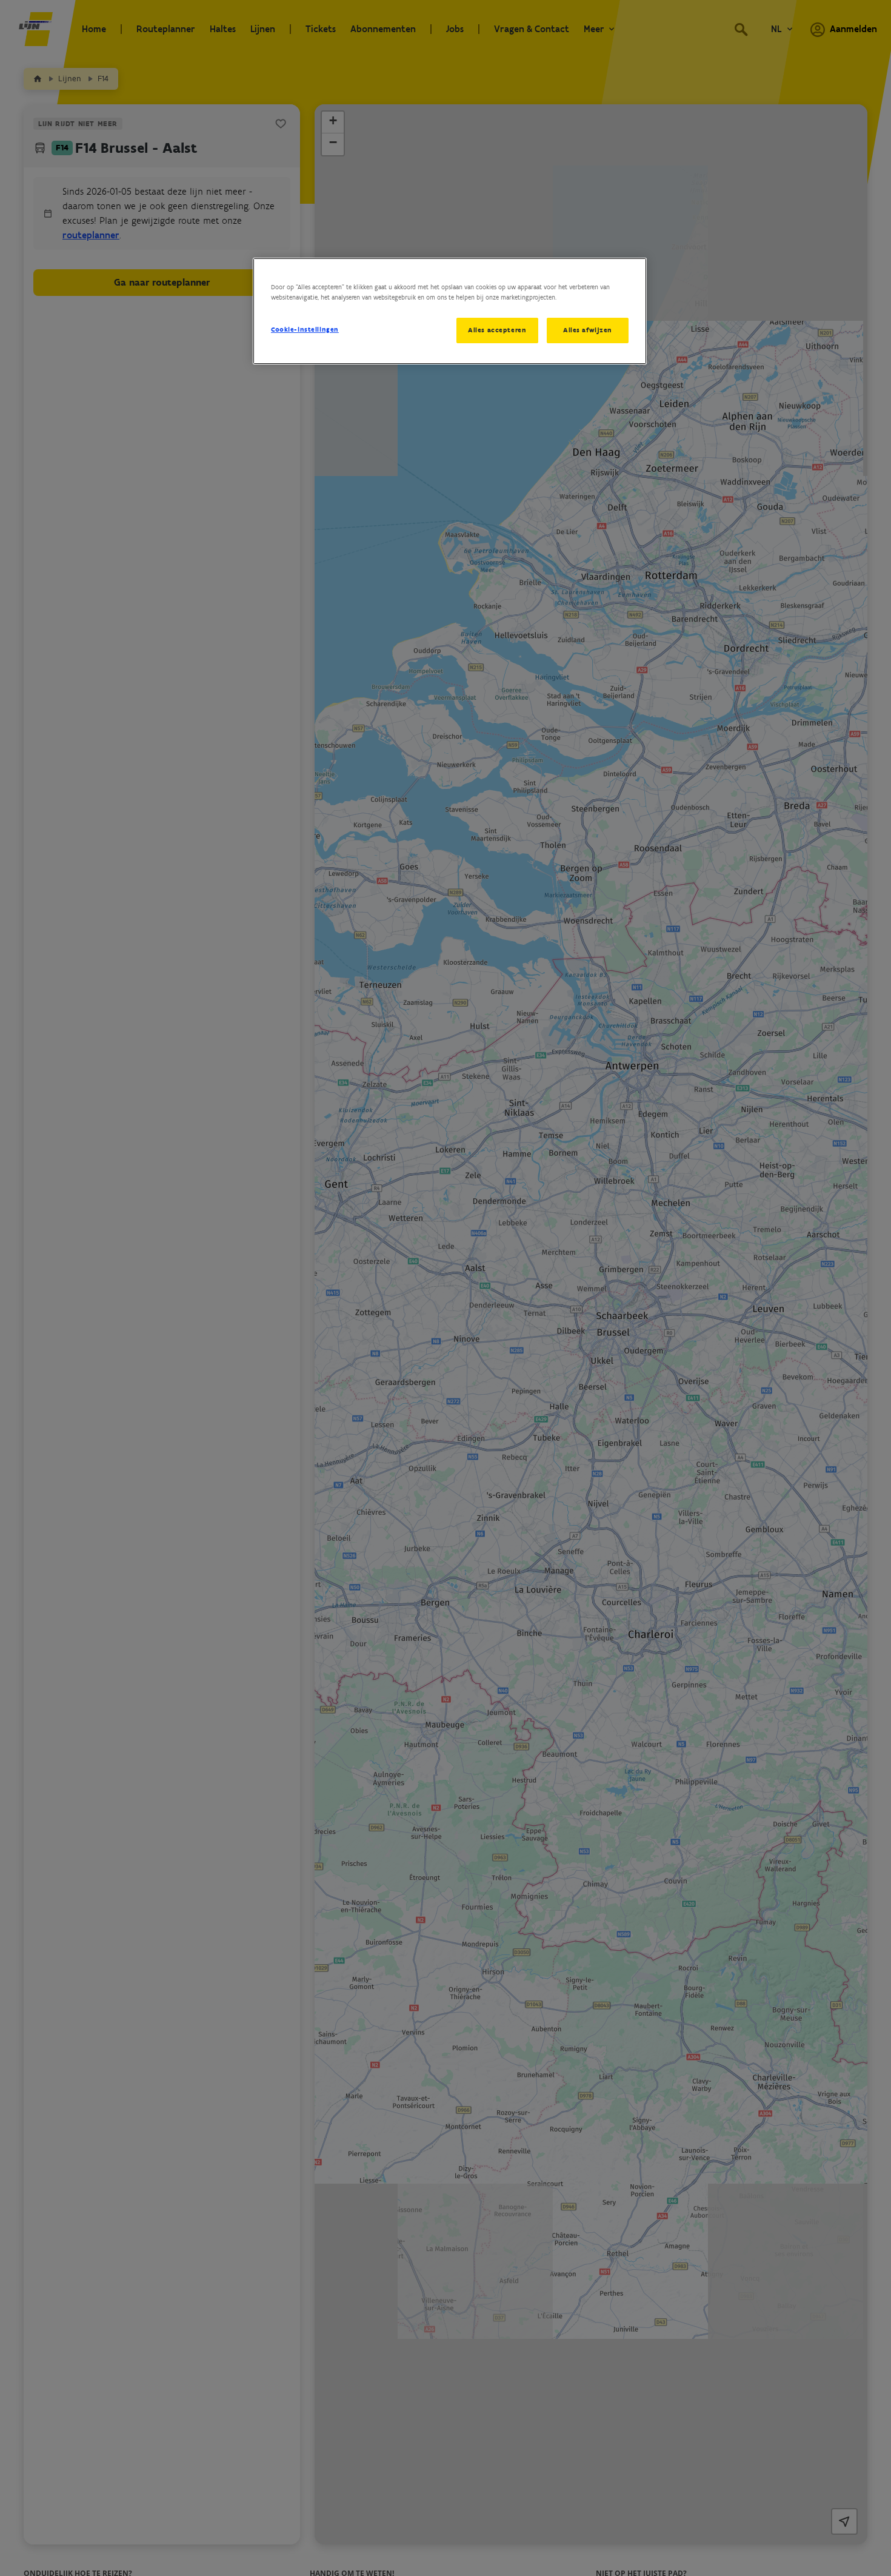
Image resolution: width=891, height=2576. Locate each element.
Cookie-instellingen (305, 329)
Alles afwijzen (588, 330)
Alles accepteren (497, 330)
